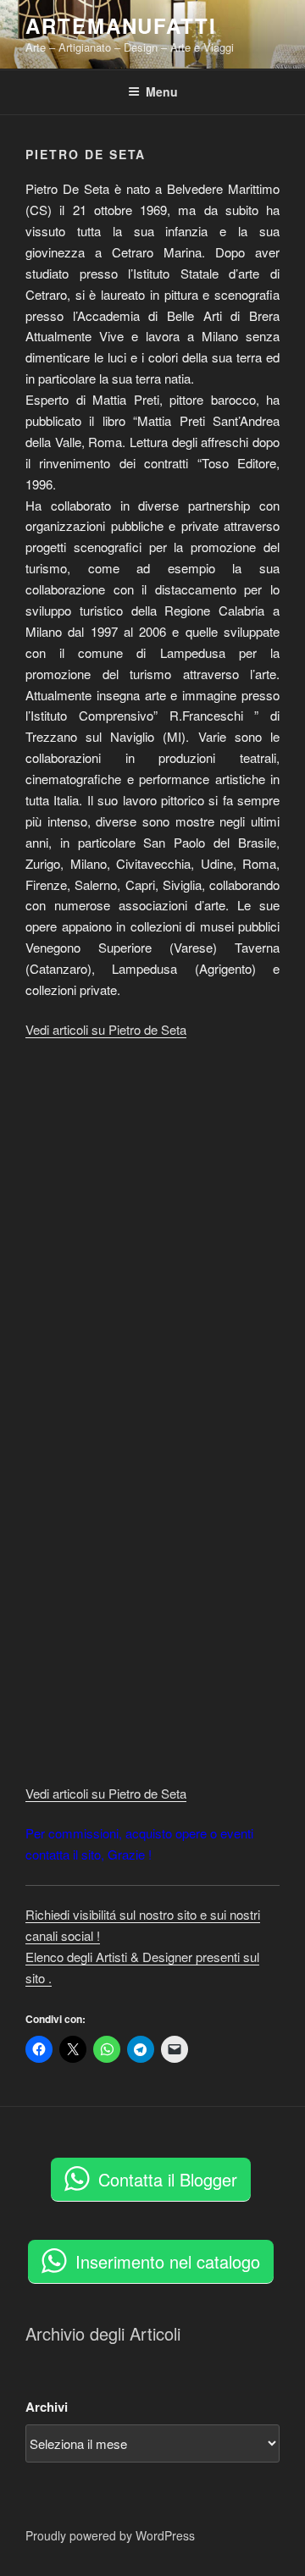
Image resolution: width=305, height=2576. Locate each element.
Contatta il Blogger (168, 2179)
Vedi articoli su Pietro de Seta (106, 1029)
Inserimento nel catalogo (168, 2261)
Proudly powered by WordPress (110, 2535)
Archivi (47, 2407)
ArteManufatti (121, 25)
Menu (162, 91)
